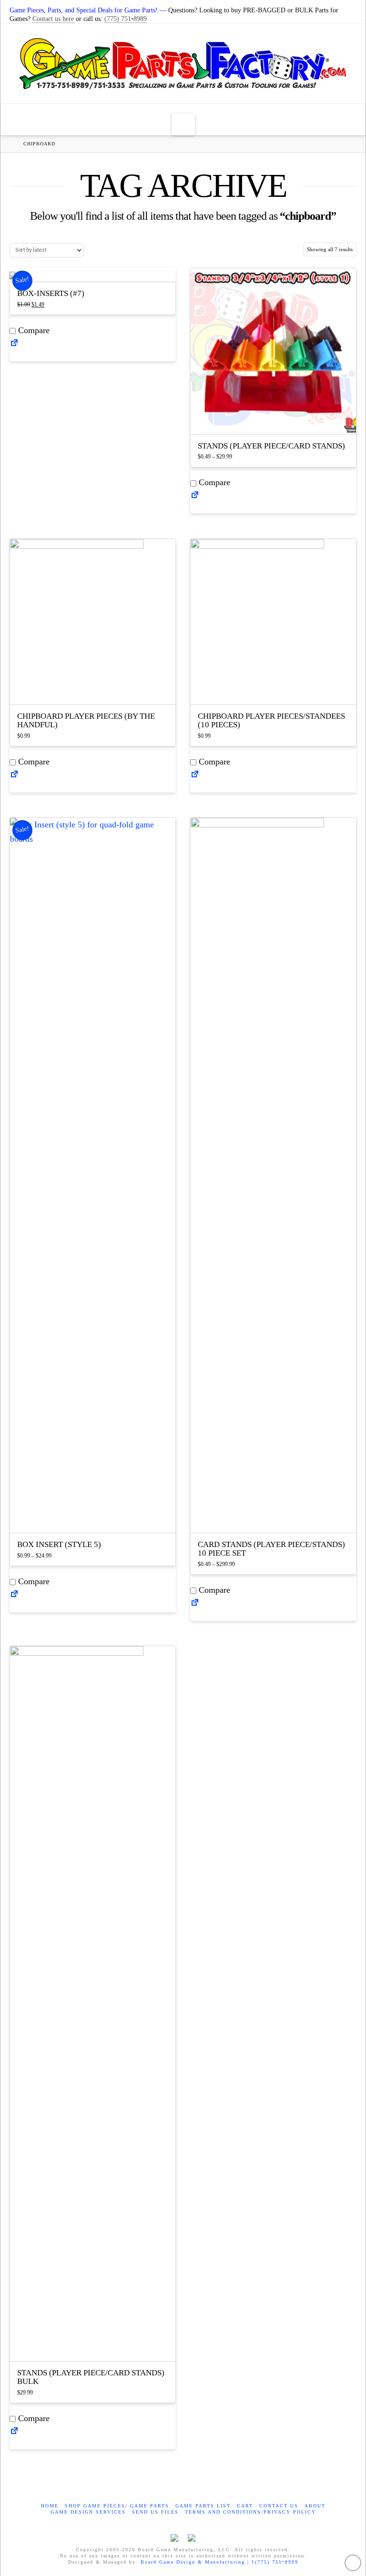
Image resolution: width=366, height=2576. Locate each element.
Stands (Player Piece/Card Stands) (271, 446)
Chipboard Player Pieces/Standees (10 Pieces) (271, 720)
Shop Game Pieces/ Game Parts (117, 2506)
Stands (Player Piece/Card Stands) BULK (91, 2377)
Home (50, 2506)
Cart (245, 2506)
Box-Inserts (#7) (51, 293)
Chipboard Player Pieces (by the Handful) (86, 720)
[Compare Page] (14, 346)
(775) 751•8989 (126, 19)
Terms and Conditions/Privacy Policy (250, 2512)
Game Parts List (203, 2506)
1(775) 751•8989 (275, 2562)
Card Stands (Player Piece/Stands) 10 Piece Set (271, 1549)
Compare (33, 330)
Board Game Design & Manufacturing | (196, 2562)
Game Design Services (88, 2512)
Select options (276, 418)
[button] (183, 124)
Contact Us (279, 2506)
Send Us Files (155, 2512)
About (315, 2506)
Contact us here (53, 19)
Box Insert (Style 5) (59, 1544)
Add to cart (96, 688)
